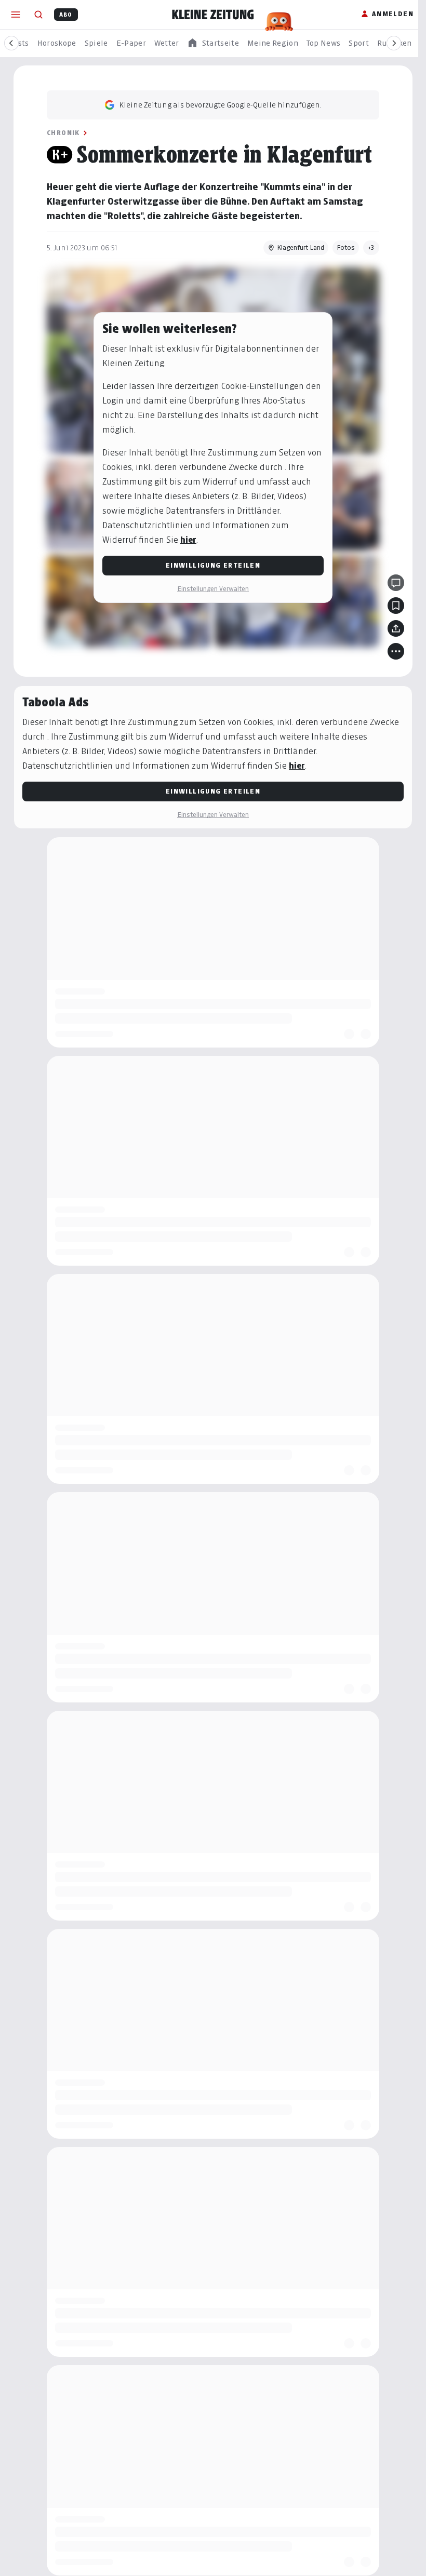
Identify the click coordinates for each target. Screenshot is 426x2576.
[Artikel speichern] (392, 606)
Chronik (60, 133)
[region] (213, 43)
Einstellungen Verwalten (209, 589)
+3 (368, 247)
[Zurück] (11, 43)
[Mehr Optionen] (392, 651)
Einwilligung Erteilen (209, 565)
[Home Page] (213, 15)
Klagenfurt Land (297, 247)
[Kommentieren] (392, 583)
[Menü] (16, 15)
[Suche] (38, 15)
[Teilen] (392, 628)
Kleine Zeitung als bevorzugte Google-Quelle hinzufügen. (217, 105)
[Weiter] (394, 43)
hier (185, 540)
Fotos (342, 247)
